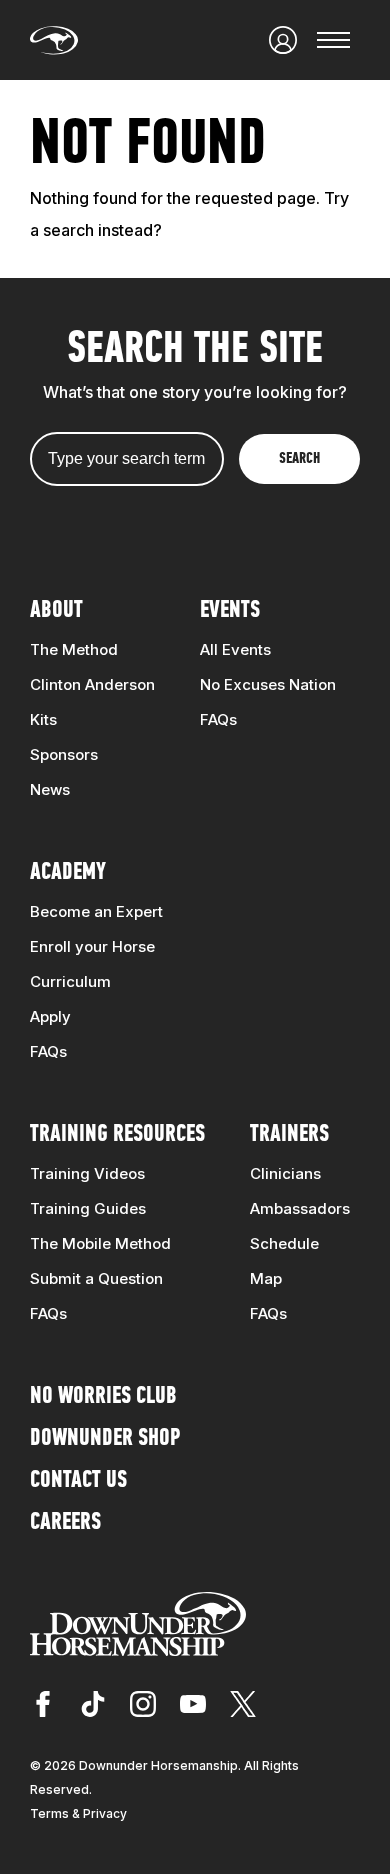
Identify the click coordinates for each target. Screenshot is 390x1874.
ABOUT (56, 611)
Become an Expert (96, 911)
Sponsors (64, 754)
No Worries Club (103, 1397)
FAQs (218, 719)
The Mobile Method (100, 1243)
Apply (50, 1016)
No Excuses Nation (268, 684)
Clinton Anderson (92, 684)
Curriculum (70, 981)
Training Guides (88, 1208)
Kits (43, 719)
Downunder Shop (105, 1439)
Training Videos (87, 1173)
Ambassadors (300, 1208)
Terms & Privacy (78, 1813)
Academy (68, 873)
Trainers (289, 1135)
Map (266, 1278)
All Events (235, 649)
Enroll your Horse (92, 946)
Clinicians (285, 1173)
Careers (65, 1523)
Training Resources (117, 1135)
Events (230, 611)
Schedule (284, 1243)
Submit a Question (96, 1278)
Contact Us (78, 1481)
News (50, 789)
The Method (74, 649)
